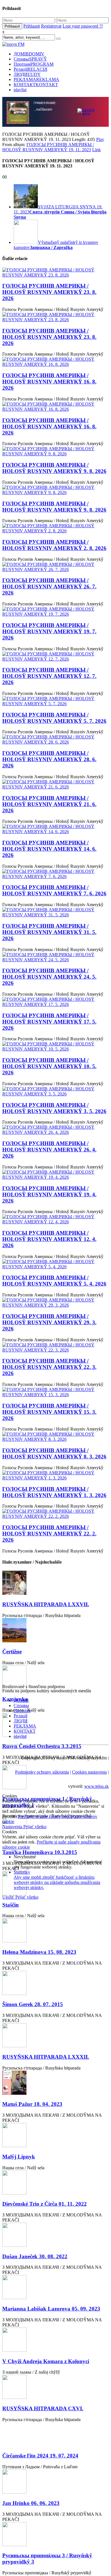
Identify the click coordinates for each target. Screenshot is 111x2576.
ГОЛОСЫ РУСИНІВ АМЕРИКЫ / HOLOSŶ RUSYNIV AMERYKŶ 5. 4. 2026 (54, 1281)
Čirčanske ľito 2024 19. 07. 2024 (40, 2456)
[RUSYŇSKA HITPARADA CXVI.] (55, 2387)
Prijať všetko (35, 1827)
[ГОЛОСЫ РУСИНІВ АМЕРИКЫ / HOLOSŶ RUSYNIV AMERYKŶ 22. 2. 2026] (55, 1514)
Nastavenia (13, 1827)
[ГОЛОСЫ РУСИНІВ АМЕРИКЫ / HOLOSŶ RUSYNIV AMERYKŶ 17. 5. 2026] (55, 1002)
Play (100, 139)
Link (96, 150)
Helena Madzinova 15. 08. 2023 (39, 1952)
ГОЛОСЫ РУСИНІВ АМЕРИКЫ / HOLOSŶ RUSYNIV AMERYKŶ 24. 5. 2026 (49, 977)
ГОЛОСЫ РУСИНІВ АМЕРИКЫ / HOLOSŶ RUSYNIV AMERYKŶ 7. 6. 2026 (54, 890)
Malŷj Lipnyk (19, 2157)
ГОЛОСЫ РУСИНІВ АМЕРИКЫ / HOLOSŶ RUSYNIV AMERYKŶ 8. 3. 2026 (54, 1453)
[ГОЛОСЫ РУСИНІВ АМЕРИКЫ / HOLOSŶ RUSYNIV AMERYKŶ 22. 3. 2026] (55, 1348)
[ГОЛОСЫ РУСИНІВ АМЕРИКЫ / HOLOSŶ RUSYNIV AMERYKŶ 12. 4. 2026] (55, 1219)
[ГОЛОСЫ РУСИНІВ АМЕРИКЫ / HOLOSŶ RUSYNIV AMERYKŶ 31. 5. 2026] (55, 912)
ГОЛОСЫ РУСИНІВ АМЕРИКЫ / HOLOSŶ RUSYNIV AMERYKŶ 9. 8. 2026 (54, 468)
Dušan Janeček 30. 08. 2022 (35, 2256)
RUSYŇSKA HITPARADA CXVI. (43, 2408)
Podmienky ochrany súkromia (42, 1772)
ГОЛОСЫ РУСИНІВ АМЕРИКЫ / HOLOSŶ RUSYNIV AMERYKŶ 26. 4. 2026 (49, 1150)
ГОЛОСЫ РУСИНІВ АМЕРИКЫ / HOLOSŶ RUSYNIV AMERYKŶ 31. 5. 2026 (49, 932)
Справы (30, 59)
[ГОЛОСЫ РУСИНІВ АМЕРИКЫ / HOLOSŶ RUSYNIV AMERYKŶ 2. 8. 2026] (55, 528)
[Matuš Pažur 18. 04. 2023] (55, 2083)
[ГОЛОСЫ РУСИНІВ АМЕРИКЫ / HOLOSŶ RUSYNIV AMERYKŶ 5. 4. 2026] (55, 1264)
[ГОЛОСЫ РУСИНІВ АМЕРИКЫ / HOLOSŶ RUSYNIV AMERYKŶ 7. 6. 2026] (55, 874)
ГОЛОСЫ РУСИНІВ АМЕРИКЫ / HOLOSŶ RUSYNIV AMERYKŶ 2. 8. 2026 (54, 545)
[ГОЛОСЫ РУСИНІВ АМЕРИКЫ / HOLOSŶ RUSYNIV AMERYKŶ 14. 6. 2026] (55, 829)
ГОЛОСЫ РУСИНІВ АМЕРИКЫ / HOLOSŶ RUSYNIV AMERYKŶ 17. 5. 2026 (49, 1022)
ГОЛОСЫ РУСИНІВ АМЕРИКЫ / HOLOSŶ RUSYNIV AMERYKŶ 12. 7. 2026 (49, 676)
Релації (30, 69)
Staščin (11, 1905)
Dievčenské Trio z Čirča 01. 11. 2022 (45, 2204)
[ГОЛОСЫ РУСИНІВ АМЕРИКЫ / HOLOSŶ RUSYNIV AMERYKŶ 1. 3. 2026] (55, 1475)
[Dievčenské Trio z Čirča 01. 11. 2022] (55, 2183)
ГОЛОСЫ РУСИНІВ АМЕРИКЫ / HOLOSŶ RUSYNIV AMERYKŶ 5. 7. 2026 (54, 718)
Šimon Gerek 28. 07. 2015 (33, 2004)
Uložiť (9, 1897)
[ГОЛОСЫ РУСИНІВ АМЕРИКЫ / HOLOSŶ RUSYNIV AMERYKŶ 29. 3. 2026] (55, 1303)
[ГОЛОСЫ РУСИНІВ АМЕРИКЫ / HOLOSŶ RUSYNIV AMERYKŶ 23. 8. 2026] (55, 273)
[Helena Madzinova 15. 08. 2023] (55, 1931)
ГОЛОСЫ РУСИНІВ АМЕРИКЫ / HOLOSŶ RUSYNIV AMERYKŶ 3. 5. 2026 (54, 1108)
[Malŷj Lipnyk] (55, 2136)
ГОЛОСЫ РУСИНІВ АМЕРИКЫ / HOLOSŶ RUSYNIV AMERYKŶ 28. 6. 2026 (49, 759)
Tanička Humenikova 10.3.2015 (40, 1852)
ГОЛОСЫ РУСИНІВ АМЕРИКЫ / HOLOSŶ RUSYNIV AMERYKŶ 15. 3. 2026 (49, 1412)
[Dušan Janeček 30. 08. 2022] (55, 2235)
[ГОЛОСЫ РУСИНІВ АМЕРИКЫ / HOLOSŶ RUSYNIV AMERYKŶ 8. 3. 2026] (55, 1437)
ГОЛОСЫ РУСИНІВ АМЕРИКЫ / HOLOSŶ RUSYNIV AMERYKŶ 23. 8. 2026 (49, 292)
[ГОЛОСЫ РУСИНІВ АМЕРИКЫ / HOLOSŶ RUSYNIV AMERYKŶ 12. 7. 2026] (55, 657)
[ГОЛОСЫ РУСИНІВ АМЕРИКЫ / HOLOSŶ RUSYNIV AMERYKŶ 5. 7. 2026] (55, 701)
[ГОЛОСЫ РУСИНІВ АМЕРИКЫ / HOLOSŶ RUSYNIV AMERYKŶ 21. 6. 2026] (55, 784)
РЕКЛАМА (36, 79)
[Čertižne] (55, 1631)
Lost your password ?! (83, 26)
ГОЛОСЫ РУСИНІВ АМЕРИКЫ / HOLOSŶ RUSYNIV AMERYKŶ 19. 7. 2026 (49, 631)
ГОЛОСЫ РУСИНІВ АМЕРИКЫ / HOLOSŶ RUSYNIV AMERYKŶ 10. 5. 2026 (49, 1066)
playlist (20, 90)
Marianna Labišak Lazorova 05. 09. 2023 (51, 2309)
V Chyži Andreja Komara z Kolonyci (46, 2361)
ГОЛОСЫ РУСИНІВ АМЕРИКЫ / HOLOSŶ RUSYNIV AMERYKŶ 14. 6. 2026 (49, 849)
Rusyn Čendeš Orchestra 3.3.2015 (42, 1746)
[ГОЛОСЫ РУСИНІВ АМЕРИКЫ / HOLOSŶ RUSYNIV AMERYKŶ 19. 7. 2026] (55, 612)
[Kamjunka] (55, 1678)
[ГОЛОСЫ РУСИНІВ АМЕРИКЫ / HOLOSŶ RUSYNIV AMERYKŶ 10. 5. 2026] (55, 1047)
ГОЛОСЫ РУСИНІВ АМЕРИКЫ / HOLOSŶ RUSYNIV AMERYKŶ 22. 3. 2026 (49, 1367)
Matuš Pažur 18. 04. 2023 (32, 2104)
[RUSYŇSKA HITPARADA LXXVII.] (55, 1583)
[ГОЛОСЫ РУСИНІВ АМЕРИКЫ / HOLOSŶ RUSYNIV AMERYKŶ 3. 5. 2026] (55, 1091)
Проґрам (34, 64)
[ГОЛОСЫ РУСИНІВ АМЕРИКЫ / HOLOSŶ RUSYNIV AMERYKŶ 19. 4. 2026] (55, 1175)
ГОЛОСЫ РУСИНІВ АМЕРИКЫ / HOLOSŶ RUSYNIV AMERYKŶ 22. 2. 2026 (49, 1534)
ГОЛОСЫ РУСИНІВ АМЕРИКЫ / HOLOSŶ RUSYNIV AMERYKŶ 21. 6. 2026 (49, 804)
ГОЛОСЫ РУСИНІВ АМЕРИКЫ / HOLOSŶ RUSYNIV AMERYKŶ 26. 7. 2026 (49, 587)
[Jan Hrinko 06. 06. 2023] (55, 2482)
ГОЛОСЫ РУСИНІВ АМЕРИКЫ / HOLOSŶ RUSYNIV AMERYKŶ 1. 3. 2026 (54, 1492)
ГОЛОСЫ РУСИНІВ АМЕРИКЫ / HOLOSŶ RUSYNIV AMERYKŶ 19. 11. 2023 (48, 147)
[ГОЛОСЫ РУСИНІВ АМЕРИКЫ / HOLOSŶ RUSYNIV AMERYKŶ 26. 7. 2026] (55, 567)
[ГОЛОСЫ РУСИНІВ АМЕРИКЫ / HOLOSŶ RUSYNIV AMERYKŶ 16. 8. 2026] (55, 362)
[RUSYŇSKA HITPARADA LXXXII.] (55, 2036)
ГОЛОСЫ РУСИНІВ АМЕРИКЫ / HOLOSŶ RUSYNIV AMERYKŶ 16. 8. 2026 (49, 382)
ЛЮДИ (27, 74)
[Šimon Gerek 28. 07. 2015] (55, 1984)
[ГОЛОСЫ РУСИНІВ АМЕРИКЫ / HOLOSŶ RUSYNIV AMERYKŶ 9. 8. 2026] (55, 451)
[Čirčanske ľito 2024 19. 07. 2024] (55, 2435)
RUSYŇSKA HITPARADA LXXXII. (46, 2057)
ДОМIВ (29, 54)
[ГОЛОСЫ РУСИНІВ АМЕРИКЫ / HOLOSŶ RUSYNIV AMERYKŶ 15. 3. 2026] (55, 1392)
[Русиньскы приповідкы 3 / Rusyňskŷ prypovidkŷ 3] (55, 2535)
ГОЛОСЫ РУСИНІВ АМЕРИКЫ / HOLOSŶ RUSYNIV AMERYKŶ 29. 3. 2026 (49, 1322)
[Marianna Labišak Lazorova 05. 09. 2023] (55, 2288)
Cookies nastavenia (89, 1772)
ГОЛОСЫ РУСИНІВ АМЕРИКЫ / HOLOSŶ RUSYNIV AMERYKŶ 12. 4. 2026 (49, 1239)
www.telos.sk (96, 1786)
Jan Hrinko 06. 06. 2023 (31, 2503)
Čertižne (12, 1652)
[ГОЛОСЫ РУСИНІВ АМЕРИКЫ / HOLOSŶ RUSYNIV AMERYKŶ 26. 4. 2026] (55, 1130)
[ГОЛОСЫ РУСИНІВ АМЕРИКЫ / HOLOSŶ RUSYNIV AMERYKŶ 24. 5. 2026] (55, 957)
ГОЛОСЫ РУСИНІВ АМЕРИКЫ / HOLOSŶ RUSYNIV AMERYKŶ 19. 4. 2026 (49, 1194)
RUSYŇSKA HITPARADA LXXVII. (46, 1604)
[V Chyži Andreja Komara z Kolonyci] (55, 2340)
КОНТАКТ (36, 85)
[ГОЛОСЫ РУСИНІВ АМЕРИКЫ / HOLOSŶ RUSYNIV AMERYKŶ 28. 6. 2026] (55, 740)
